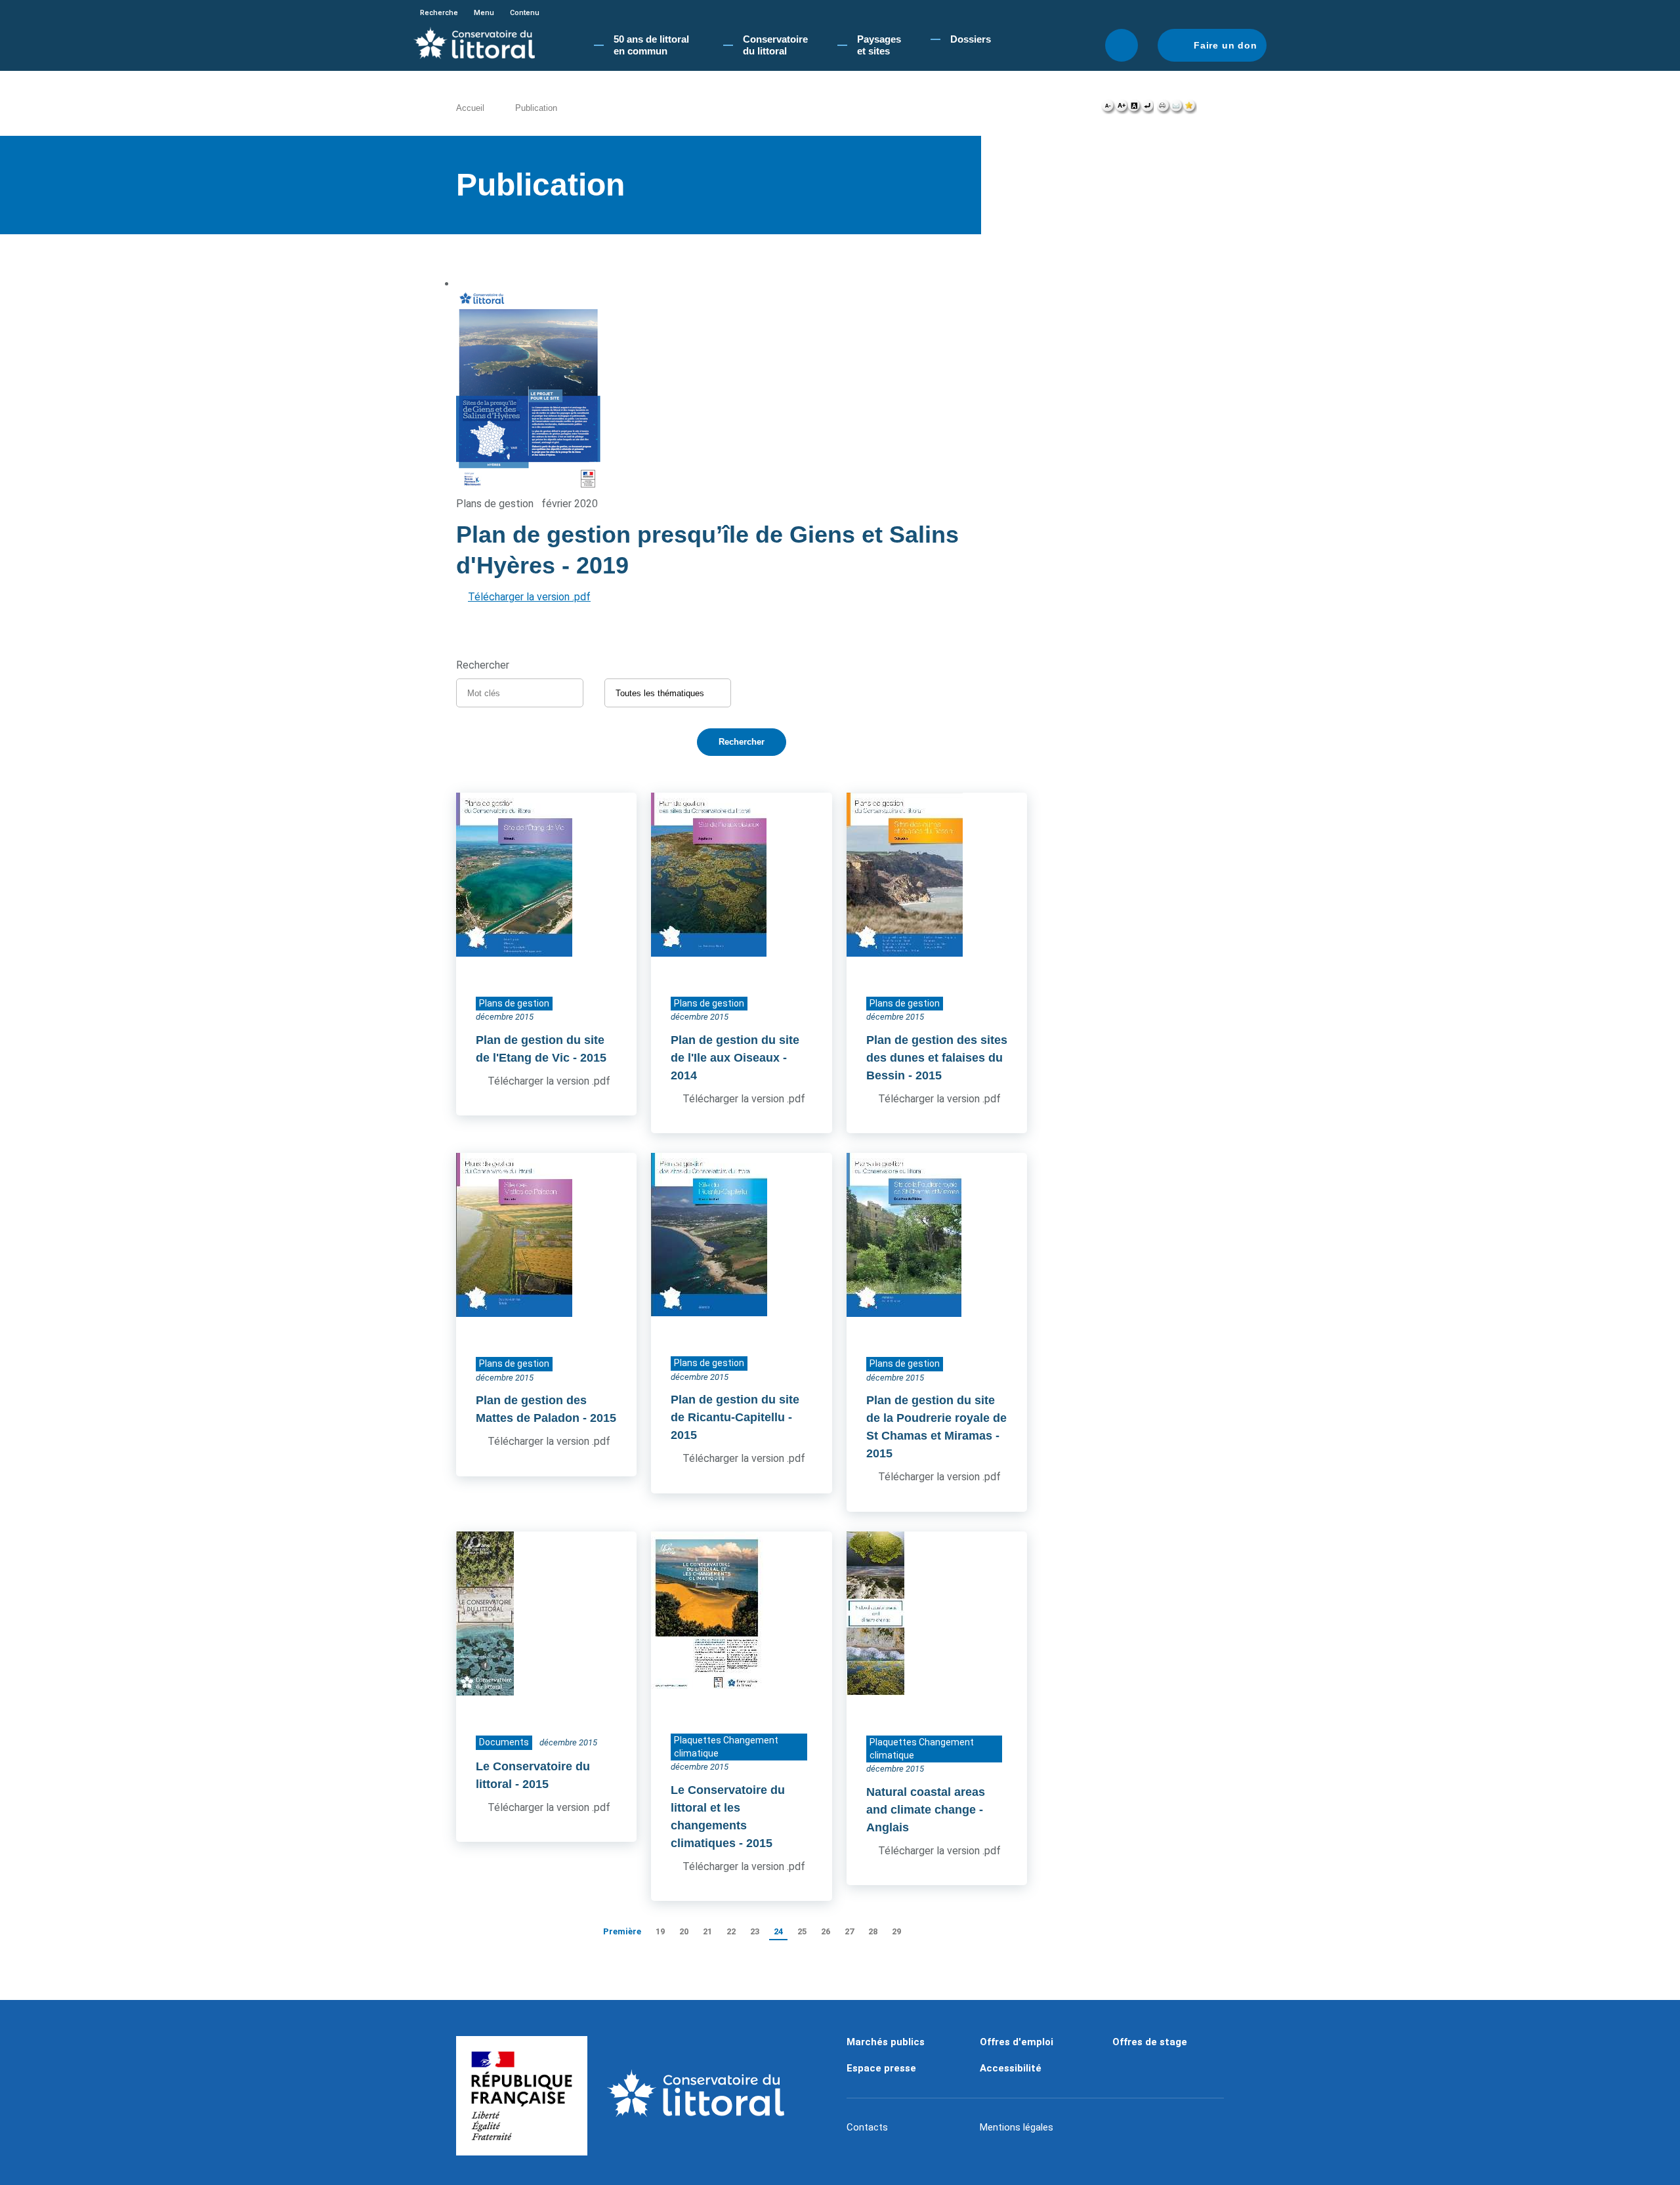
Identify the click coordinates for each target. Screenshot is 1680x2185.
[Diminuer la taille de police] (1108, 109)
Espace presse (881, 2068)
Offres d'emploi (1017, 2042)
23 (755, 1931)
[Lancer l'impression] (1163, 109)
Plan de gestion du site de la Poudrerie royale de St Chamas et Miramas (936, 1418)
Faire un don (1226, 45)
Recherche (439, 13)
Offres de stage (1150, 2042)
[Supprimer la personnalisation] (1147, 109)
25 (802, 1931)
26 (826, 1931)
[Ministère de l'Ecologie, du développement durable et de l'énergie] (522, 2096)
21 (707, 1931)
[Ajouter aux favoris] (1190, 109)
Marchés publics (886, 2042)
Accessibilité (1011, 2068)
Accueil (470, 108)
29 (896, 1931)
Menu (484, 13)
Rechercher (1122, 45)
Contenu (525, 13)
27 (849, 1931)
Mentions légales (1017, 2127)
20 (684, 1931)
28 (873, 1931)
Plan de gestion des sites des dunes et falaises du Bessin (937, 1058)
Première (622, 1931)
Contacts (867, 2127)
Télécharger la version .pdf (529, 597)
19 (660, 1931)
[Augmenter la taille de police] (1121, 109)
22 (731, 1931)
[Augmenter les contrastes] (1134, 109)
